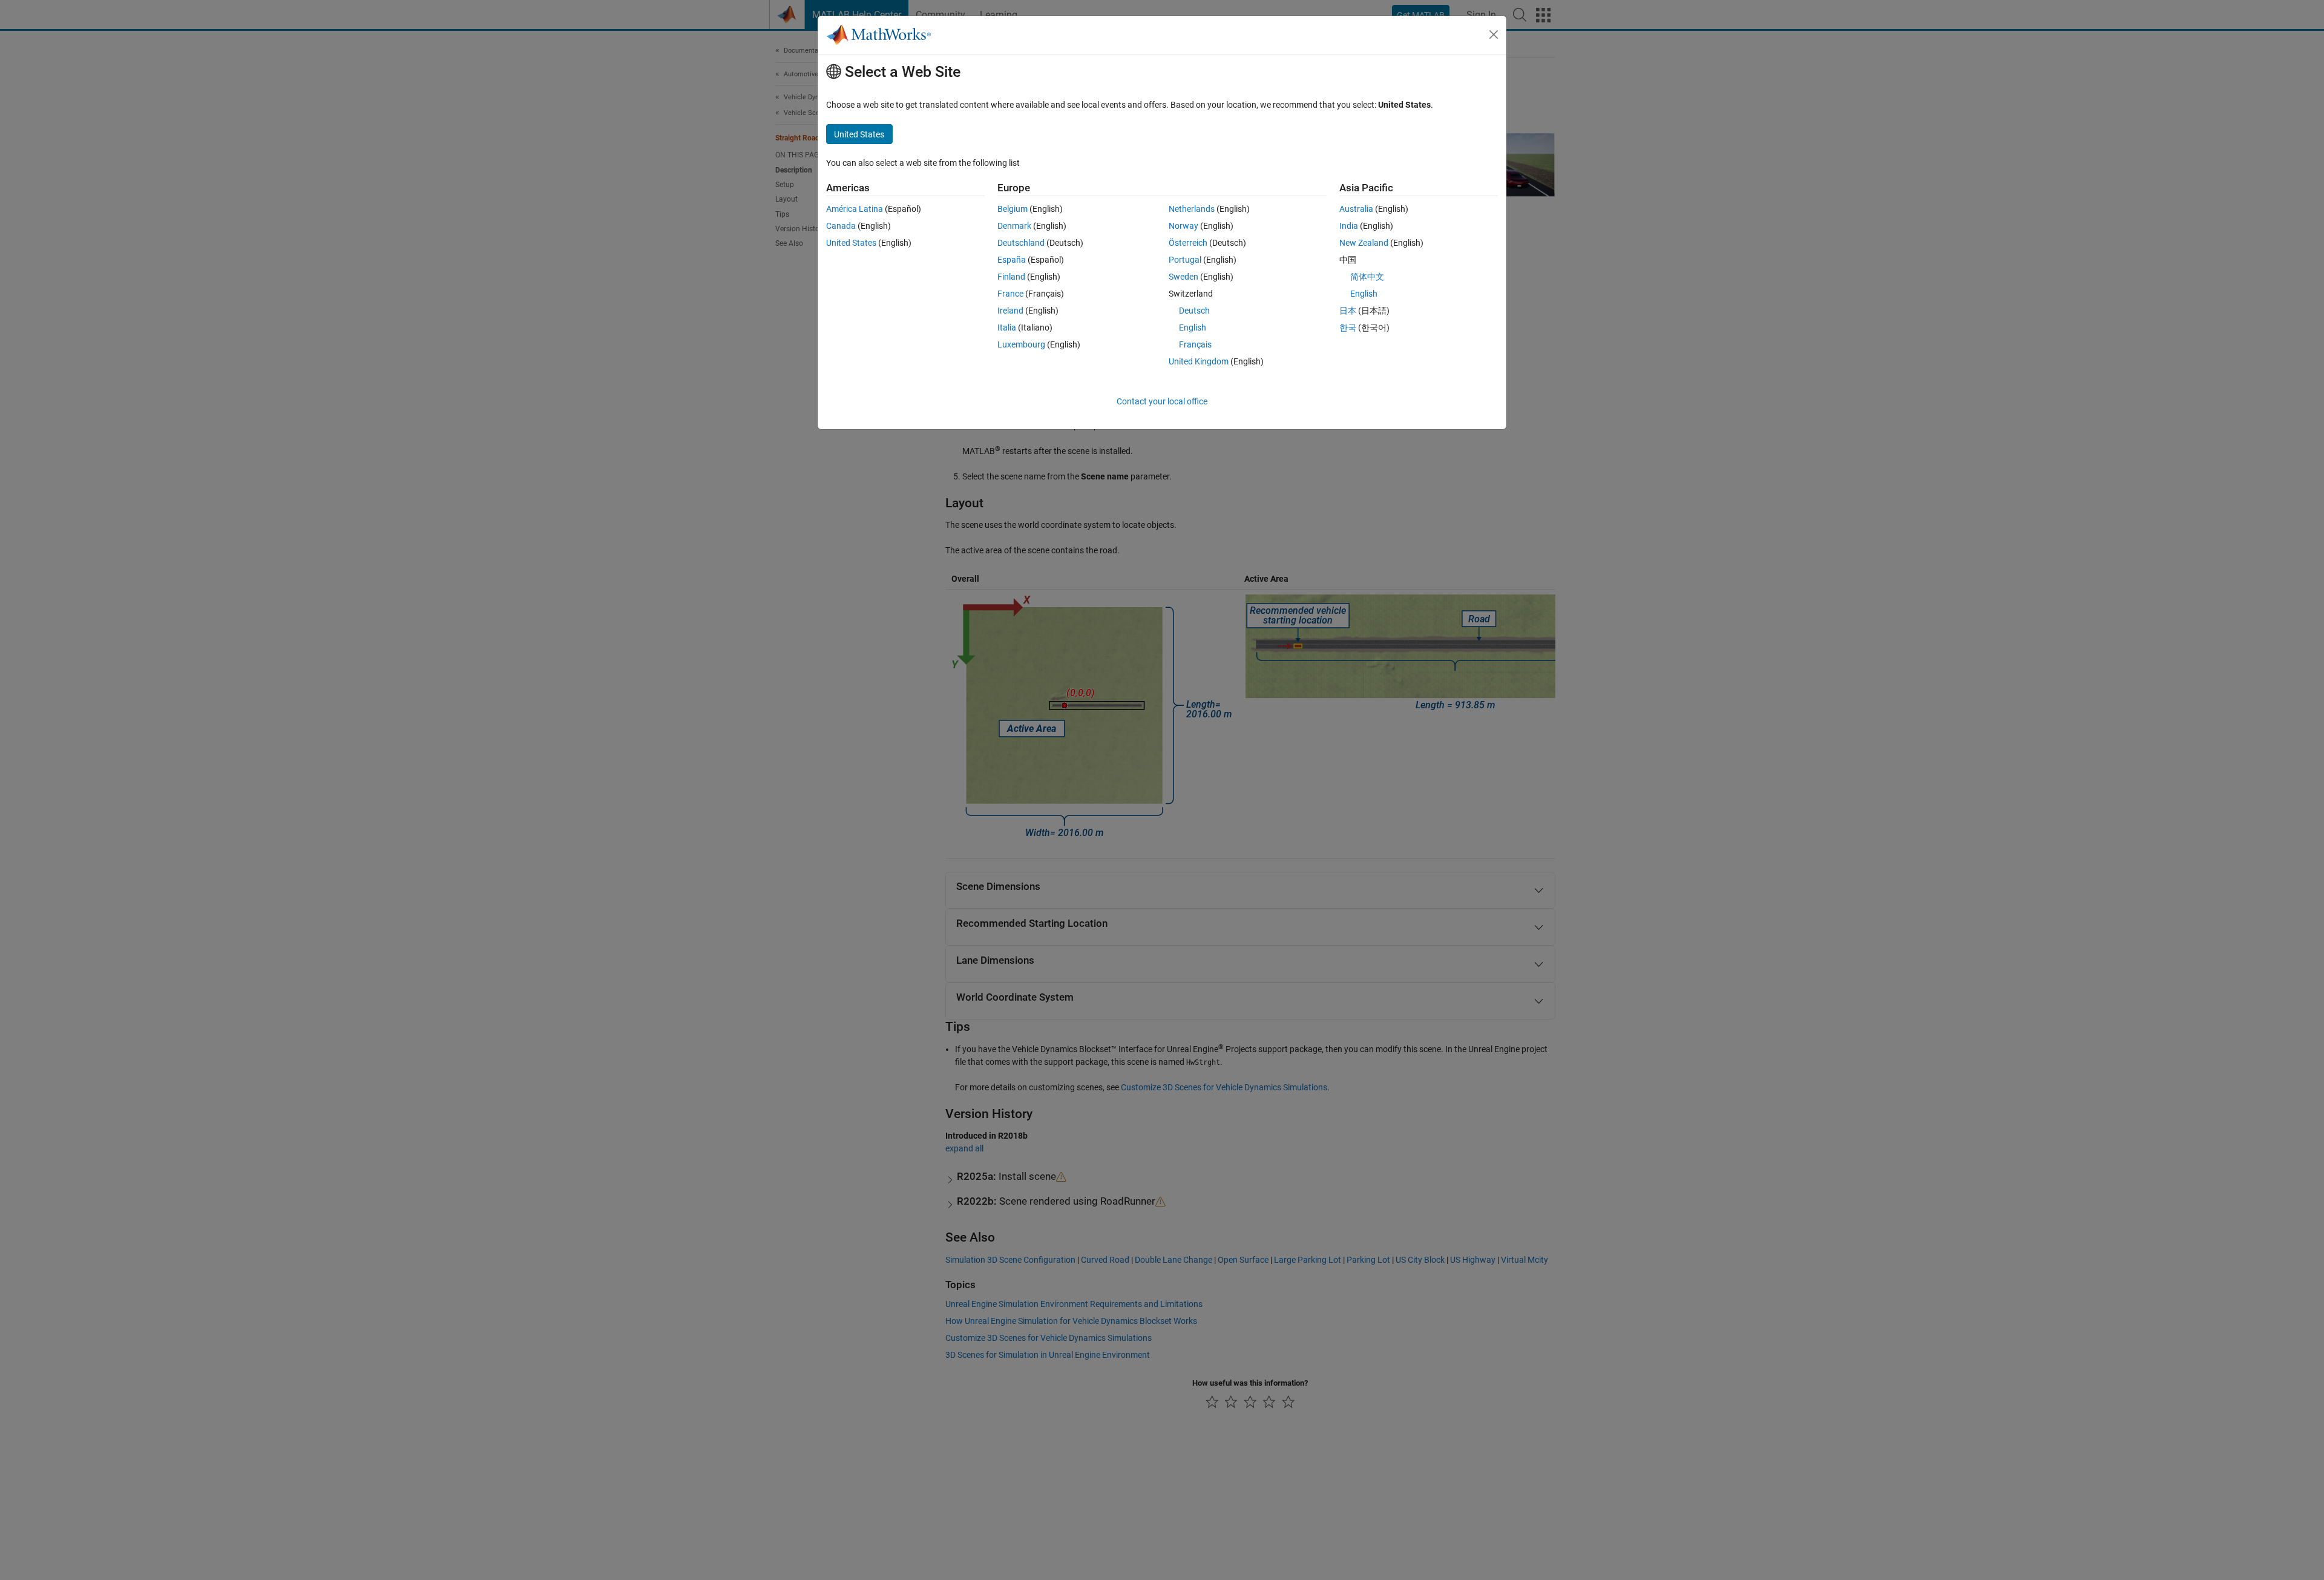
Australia (1356, 209)
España (1012, 260)
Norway (1183, 226)
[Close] (1494, 35)
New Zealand (1364, 243)
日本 (1348, 311)
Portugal (1185, 260)
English (1193, 328)
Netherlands (1192, 209)
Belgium (1013, 209)
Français (1195, 344)
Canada (841, 226)
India (1349, 226)
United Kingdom (1199, 361)
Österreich (1188, 243)
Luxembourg (1021, 344)
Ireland (1010, 311)
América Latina (855, 209)
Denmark (1014, 226)
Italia (1007, 328)
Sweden (1183, 277)
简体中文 (1367, 277)
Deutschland (1021, 243)
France (1010, 294)
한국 (1348, 328)
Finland (1011, 277)
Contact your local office (1162, 401)
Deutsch (1194, 311)
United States (851, 243)
